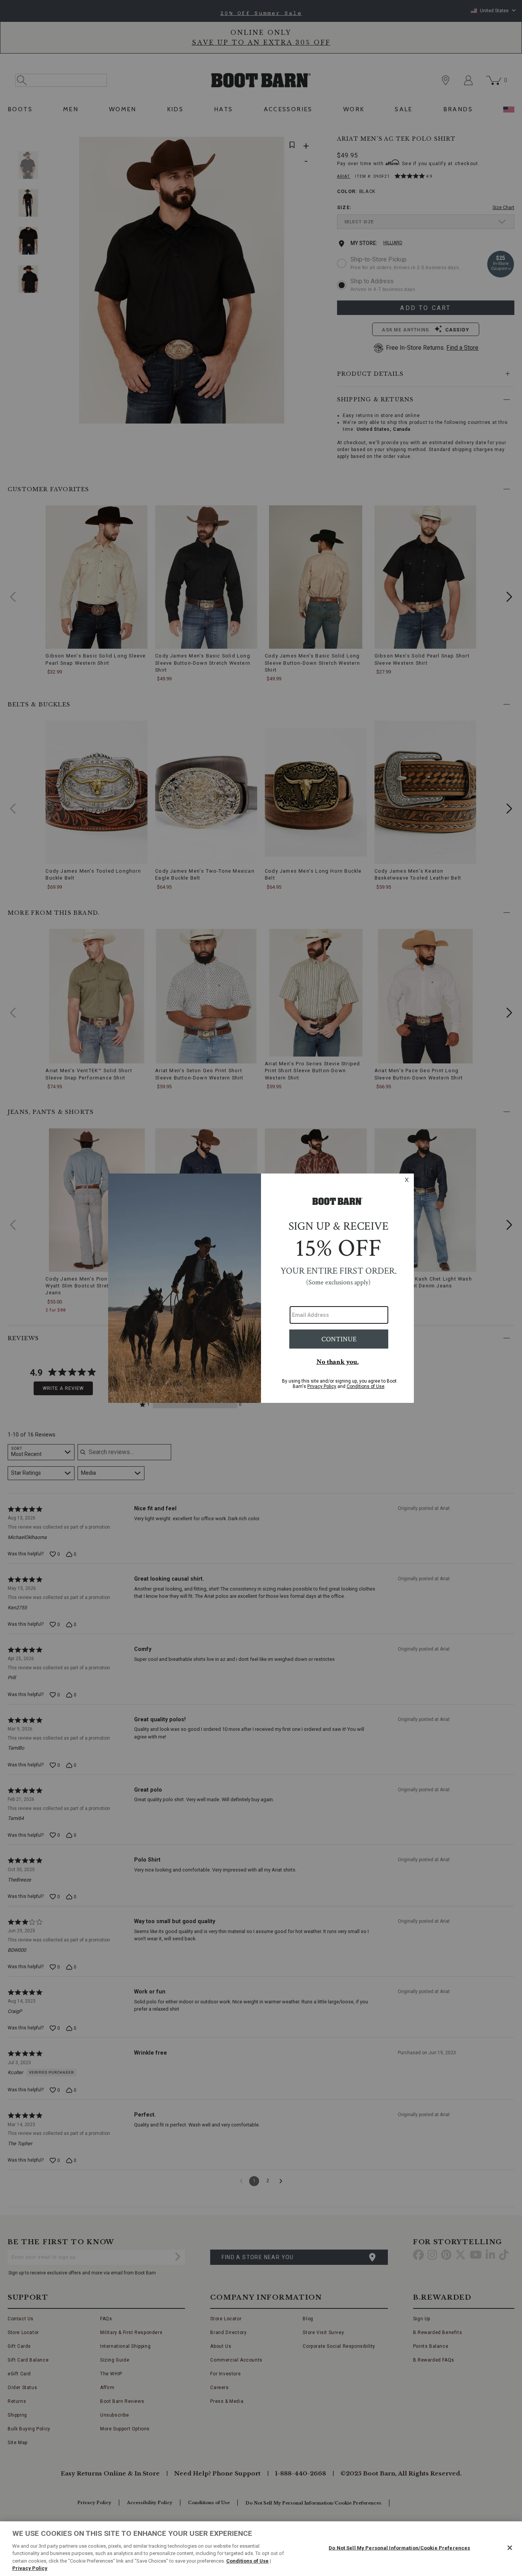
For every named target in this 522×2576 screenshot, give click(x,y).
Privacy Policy (30, 2568)
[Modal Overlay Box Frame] (261, 1288)
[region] (261, 2549)
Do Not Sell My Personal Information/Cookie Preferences (399, 2548)
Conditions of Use (247, 2561)
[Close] (510, 2548)
